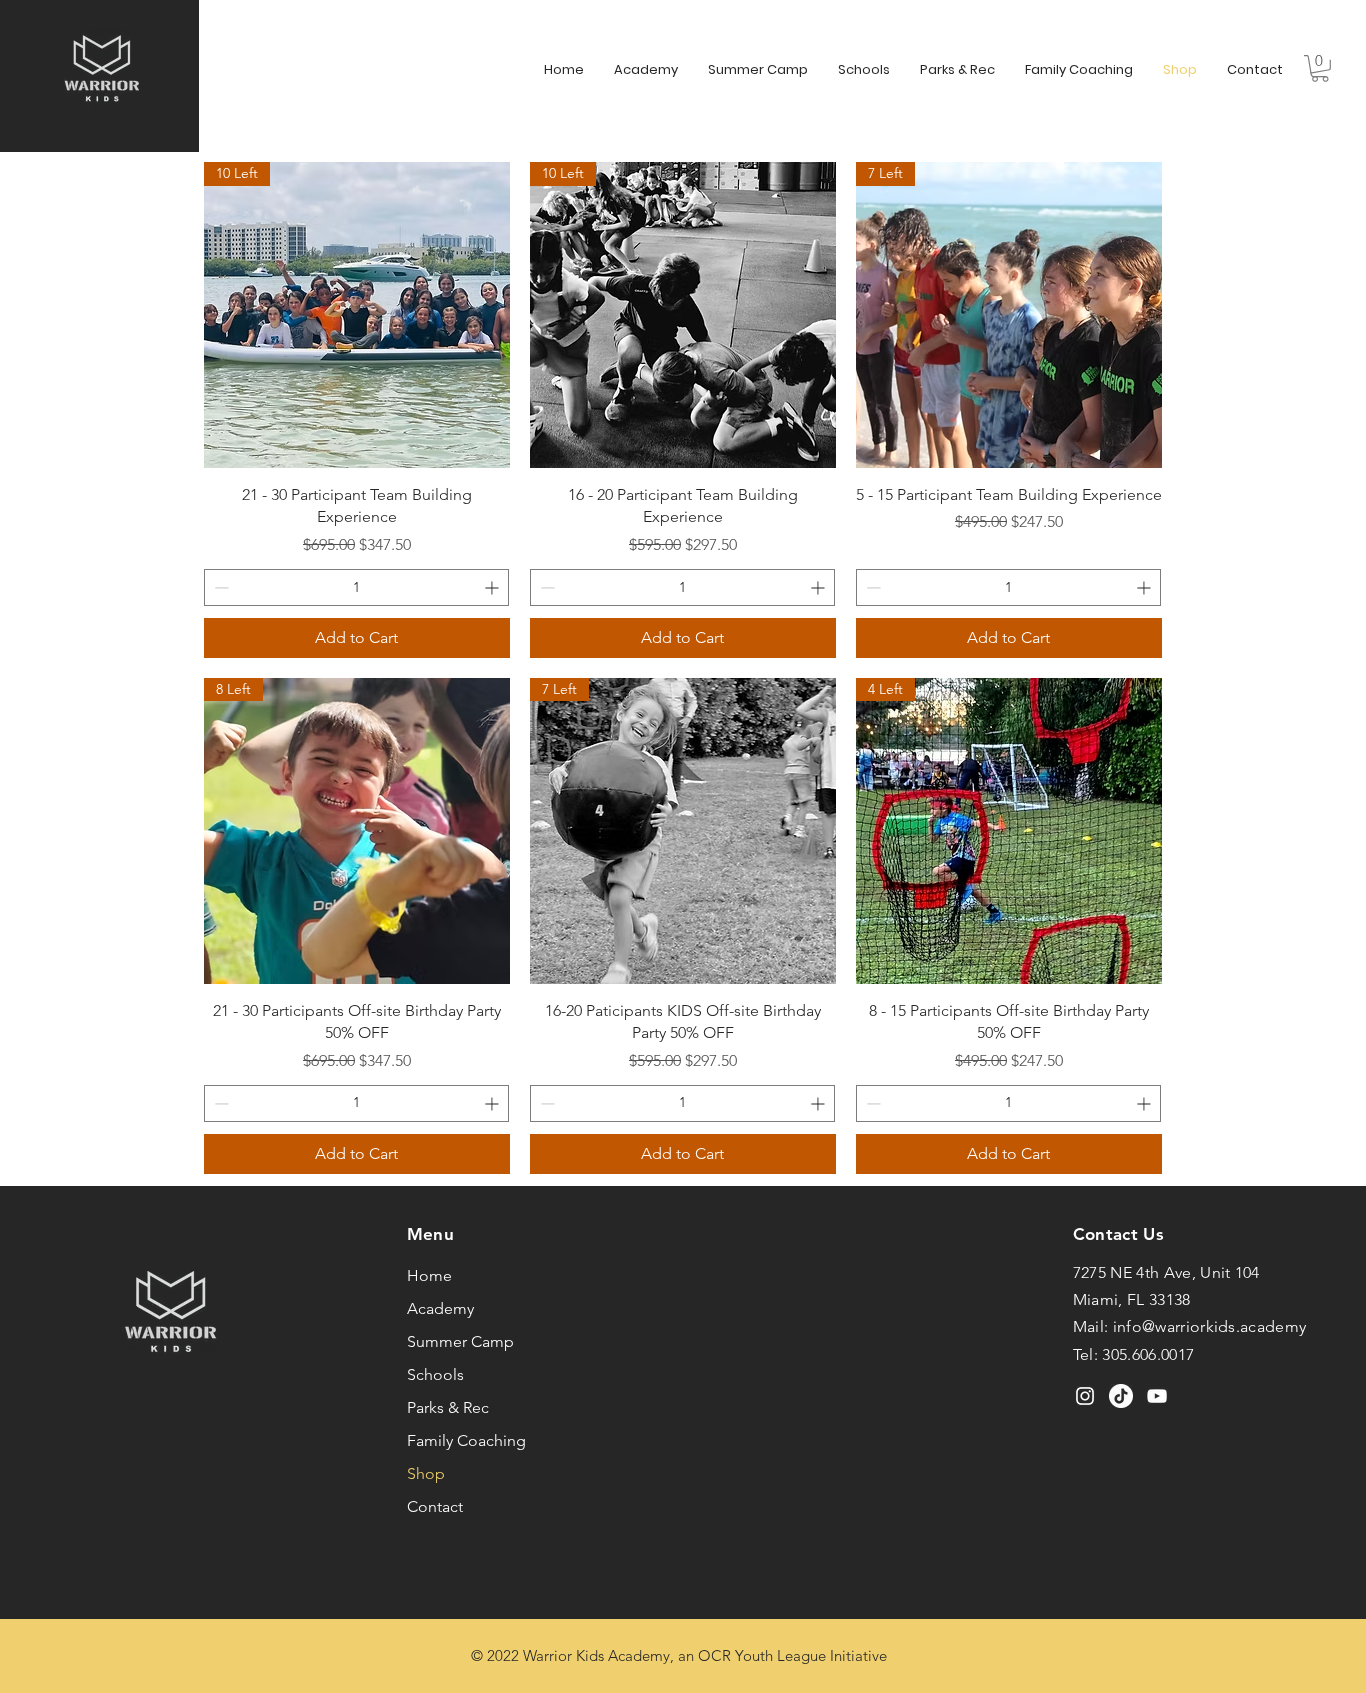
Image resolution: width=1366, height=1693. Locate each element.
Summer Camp (460, 1341)
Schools (435, 1374)
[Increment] (493, 587)
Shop (426, 1473)
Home (429, 1275)
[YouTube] (1157, 1396)
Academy (440, 1308)
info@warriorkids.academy (1210, 1326)
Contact (435, 1506)
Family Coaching (466, 1440)
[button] (1320, 68)
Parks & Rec (448, 1407)
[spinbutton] (356, 587)
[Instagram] (1085, 1396)
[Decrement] (219, 587)
